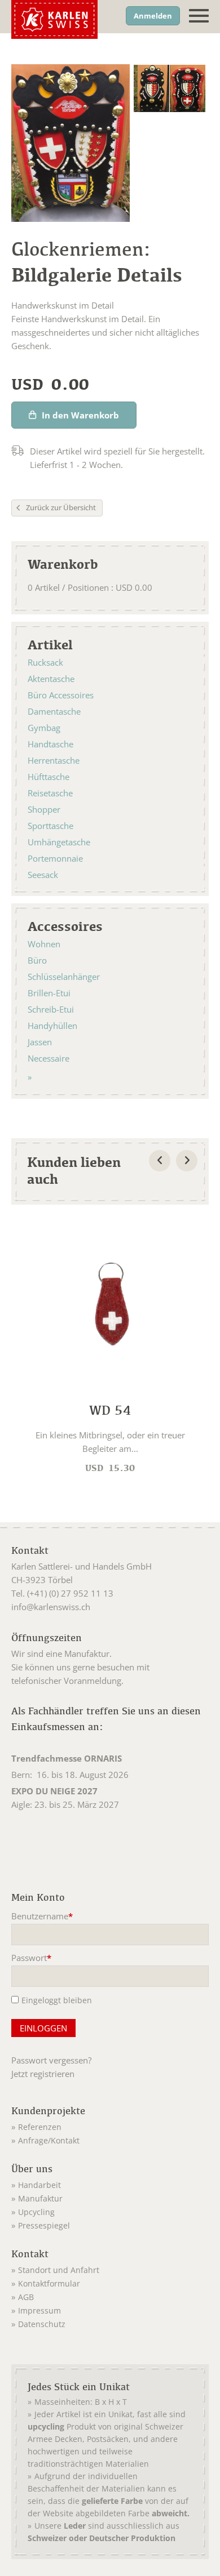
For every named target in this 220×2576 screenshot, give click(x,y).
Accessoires (65, 926)
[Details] (110, 1349)
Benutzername (42, 1917)
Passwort (32, 1959)
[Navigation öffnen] (199, 16)
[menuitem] (110, 2125)
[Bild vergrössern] (151, 88)
